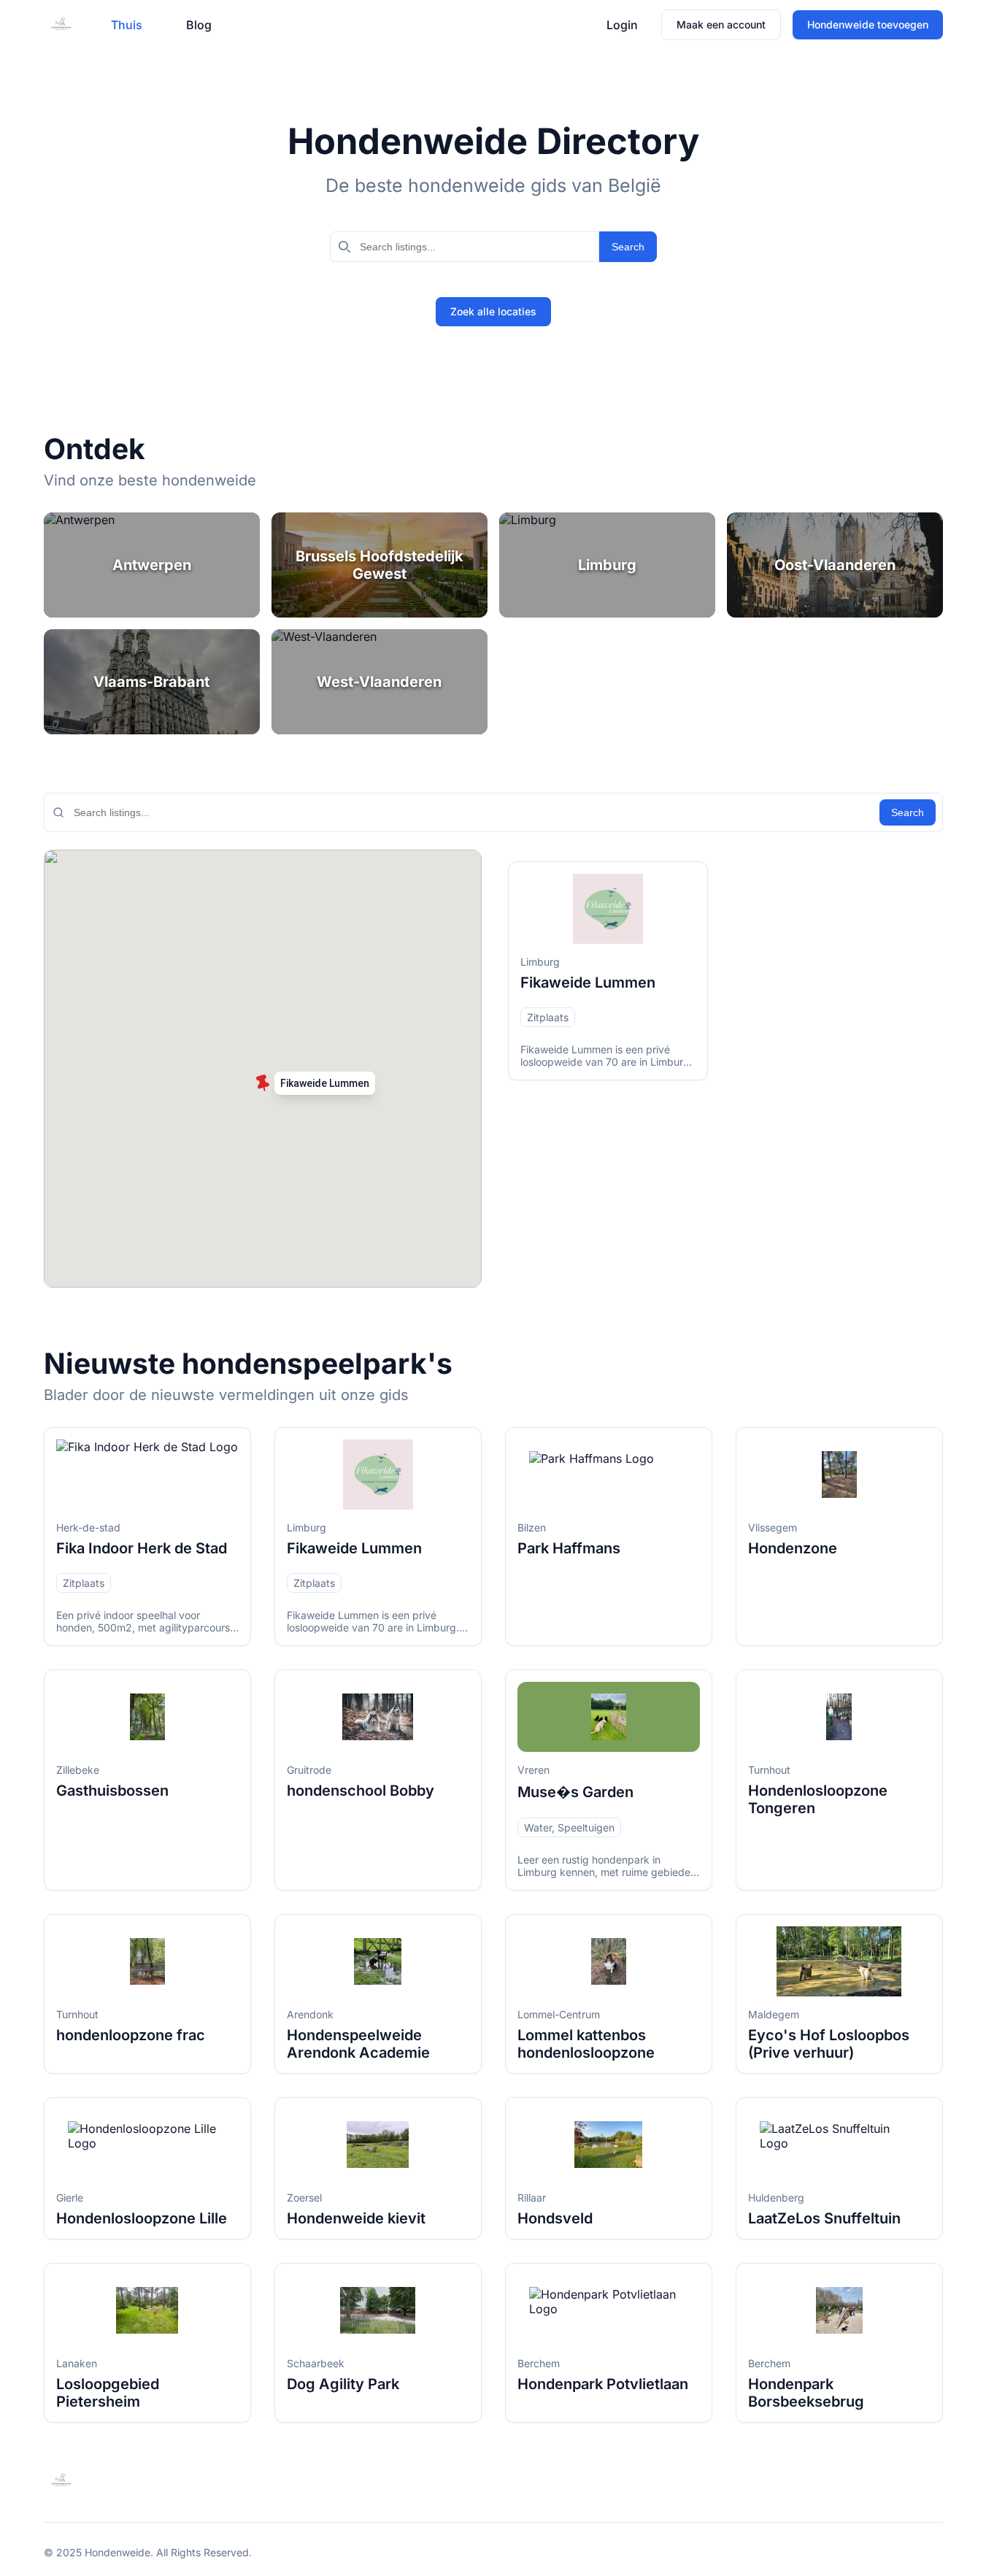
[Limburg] (607, 565)
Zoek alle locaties (493, 311)
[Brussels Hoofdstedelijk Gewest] (380, 565)
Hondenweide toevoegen (868, 24)
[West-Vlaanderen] (380, 682)
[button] (319, 1086)
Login (622, 25)
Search (628, 247)
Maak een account (721, 24)
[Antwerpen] (152, 565)
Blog (199, 25)
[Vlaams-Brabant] (152, 682)
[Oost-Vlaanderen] (835, 565)
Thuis (127, 25)
